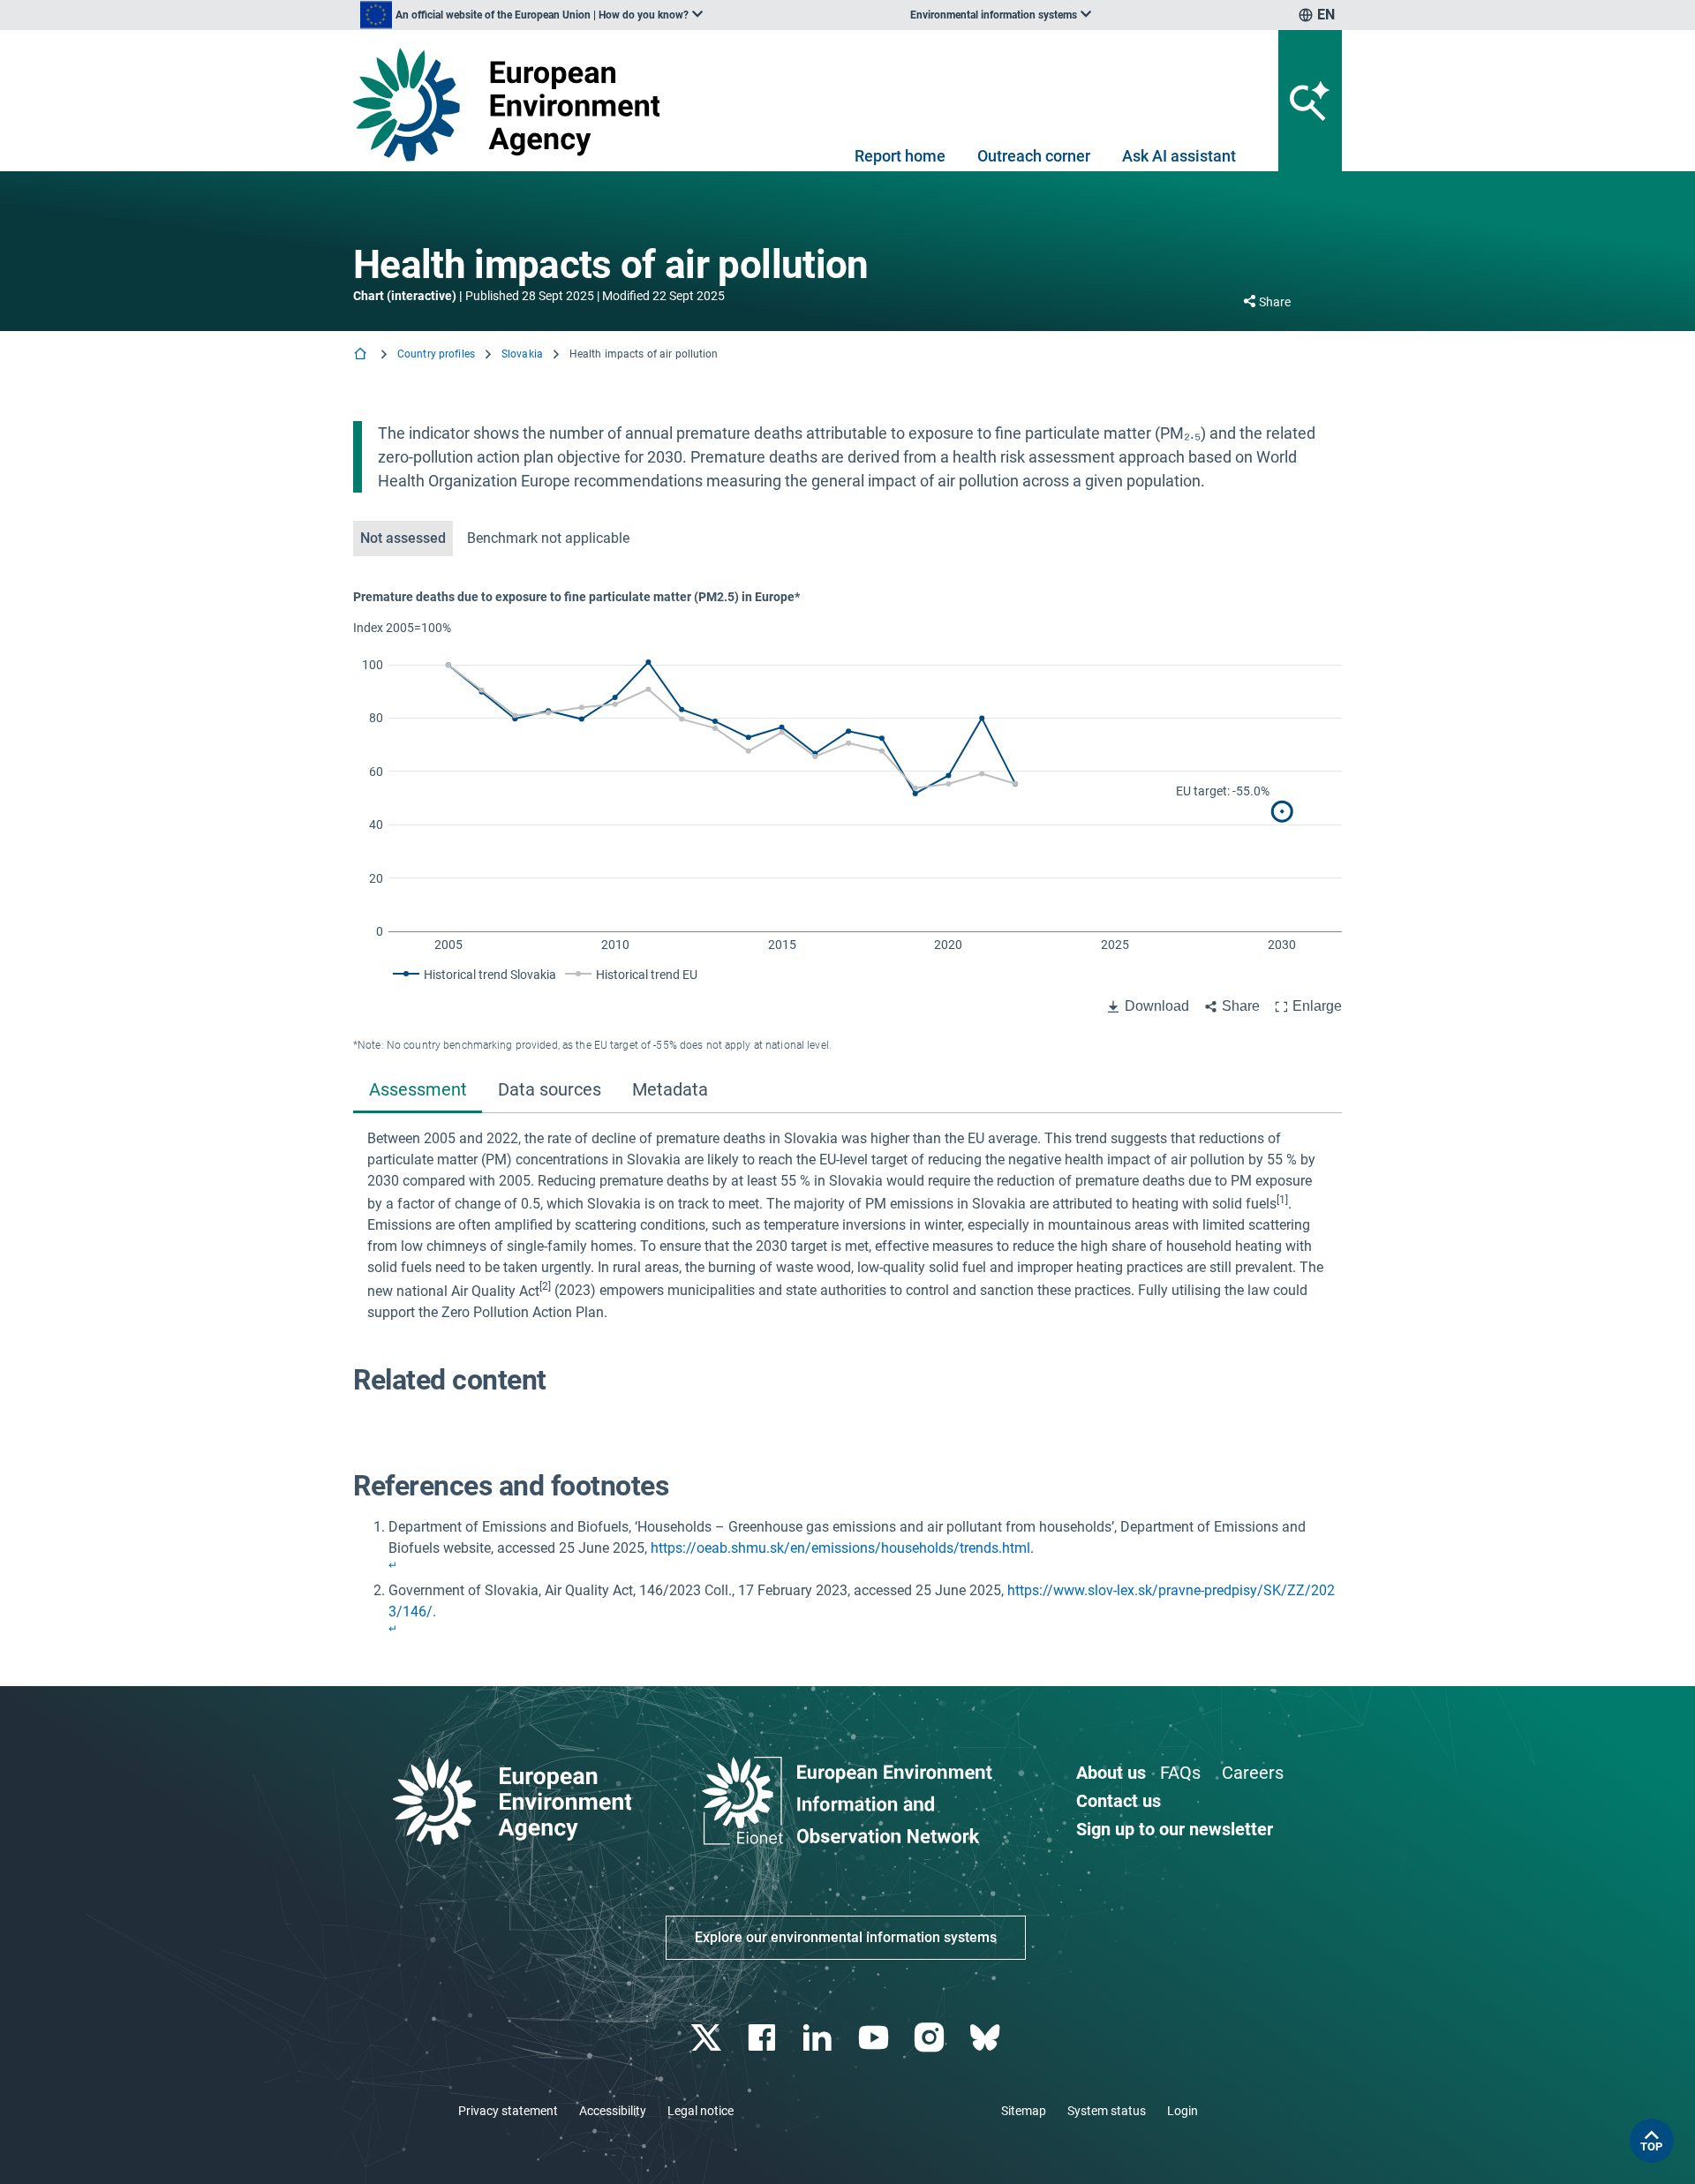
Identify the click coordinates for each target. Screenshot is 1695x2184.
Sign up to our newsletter (1175, 1829)
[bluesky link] (987, 2038)
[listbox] (531, 15)
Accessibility (613, 2111)
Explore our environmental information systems (846, 1937)
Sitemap (1024, 2111)
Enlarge (1317, 1006)
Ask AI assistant (1179, 156)
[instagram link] (931, 2038)
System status (1107, 2111)
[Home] (362, 355)
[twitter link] (708, 2038)
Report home (900, 156)
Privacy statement (508, 2111)
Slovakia (522, 354)
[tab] (418, 1092)
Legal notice (701, 2111)
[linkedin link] (820, 2038)
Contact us (1119, 1801)
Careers (1253, 1773)
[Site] (513, 105)
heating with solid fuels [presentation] (1204, 1204)
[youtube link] (875, 2038)
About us (1111, 1773)
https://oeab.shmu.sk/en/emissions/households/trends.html (840, 1548)
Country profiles (436, 354)
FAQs (1180, 1773)
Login (1183, 2111)
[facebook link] (764, 2038)
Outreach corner (1034, 156)
